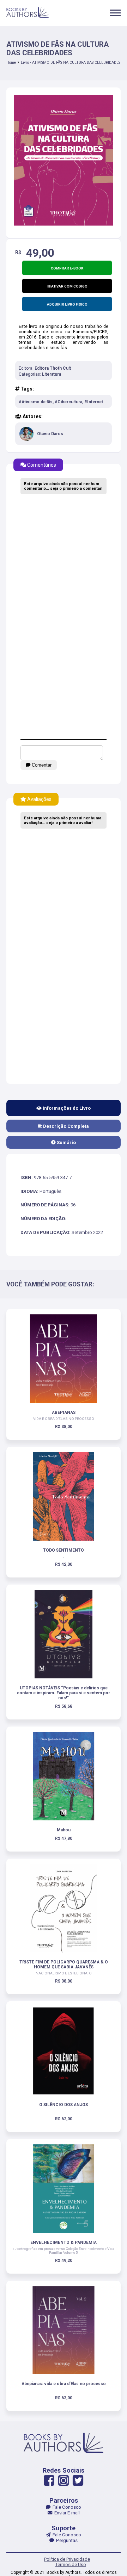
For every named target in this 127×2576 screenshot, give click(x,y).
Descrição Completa (65, 1126)
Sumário (66, 1142)
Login (64, 1325)
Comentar (41, 765)
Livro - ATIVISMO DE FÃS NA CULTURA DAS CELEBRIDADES (71, 62)
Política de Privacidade (67, 2559)
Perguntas (66, 2540)
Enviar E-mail (66, 2513)
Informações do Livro (66, 1108)
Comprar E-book (67, 268)
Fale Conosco (66, 2507)
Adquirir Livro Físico (67, 304)
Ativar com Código (69, 286)
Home (11, 62)
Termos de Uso (71, 2564)
